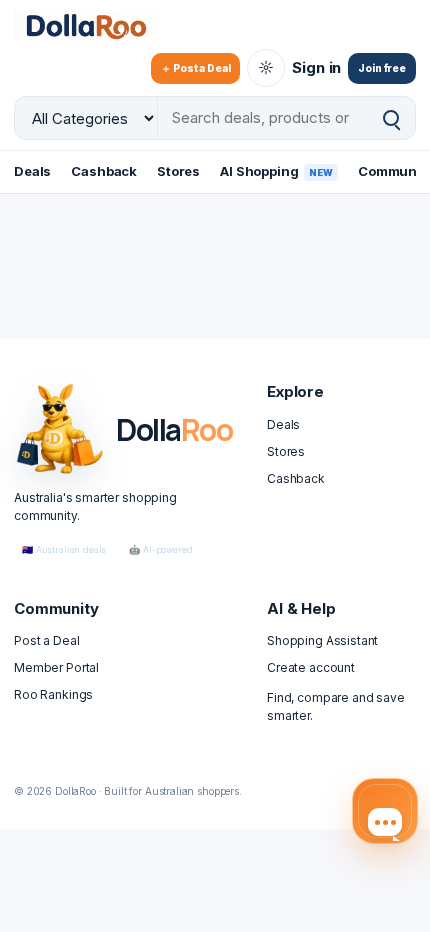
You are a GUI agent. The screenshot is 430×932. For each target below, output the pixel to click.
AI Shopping (276, 171)
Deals (32, 171)
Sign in (316, 67)
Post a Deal (46, 640)
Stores (178, 171)
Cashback (104, 171)
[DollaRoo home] (99, 25)
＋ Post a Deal (195, 68)
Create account (311, 667)
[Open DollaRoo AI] (385, 811)
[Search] (391, 118)
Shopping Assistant (322, 640)
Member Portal (56, 667)
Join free (382, 68)
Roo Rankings (53, 694)
